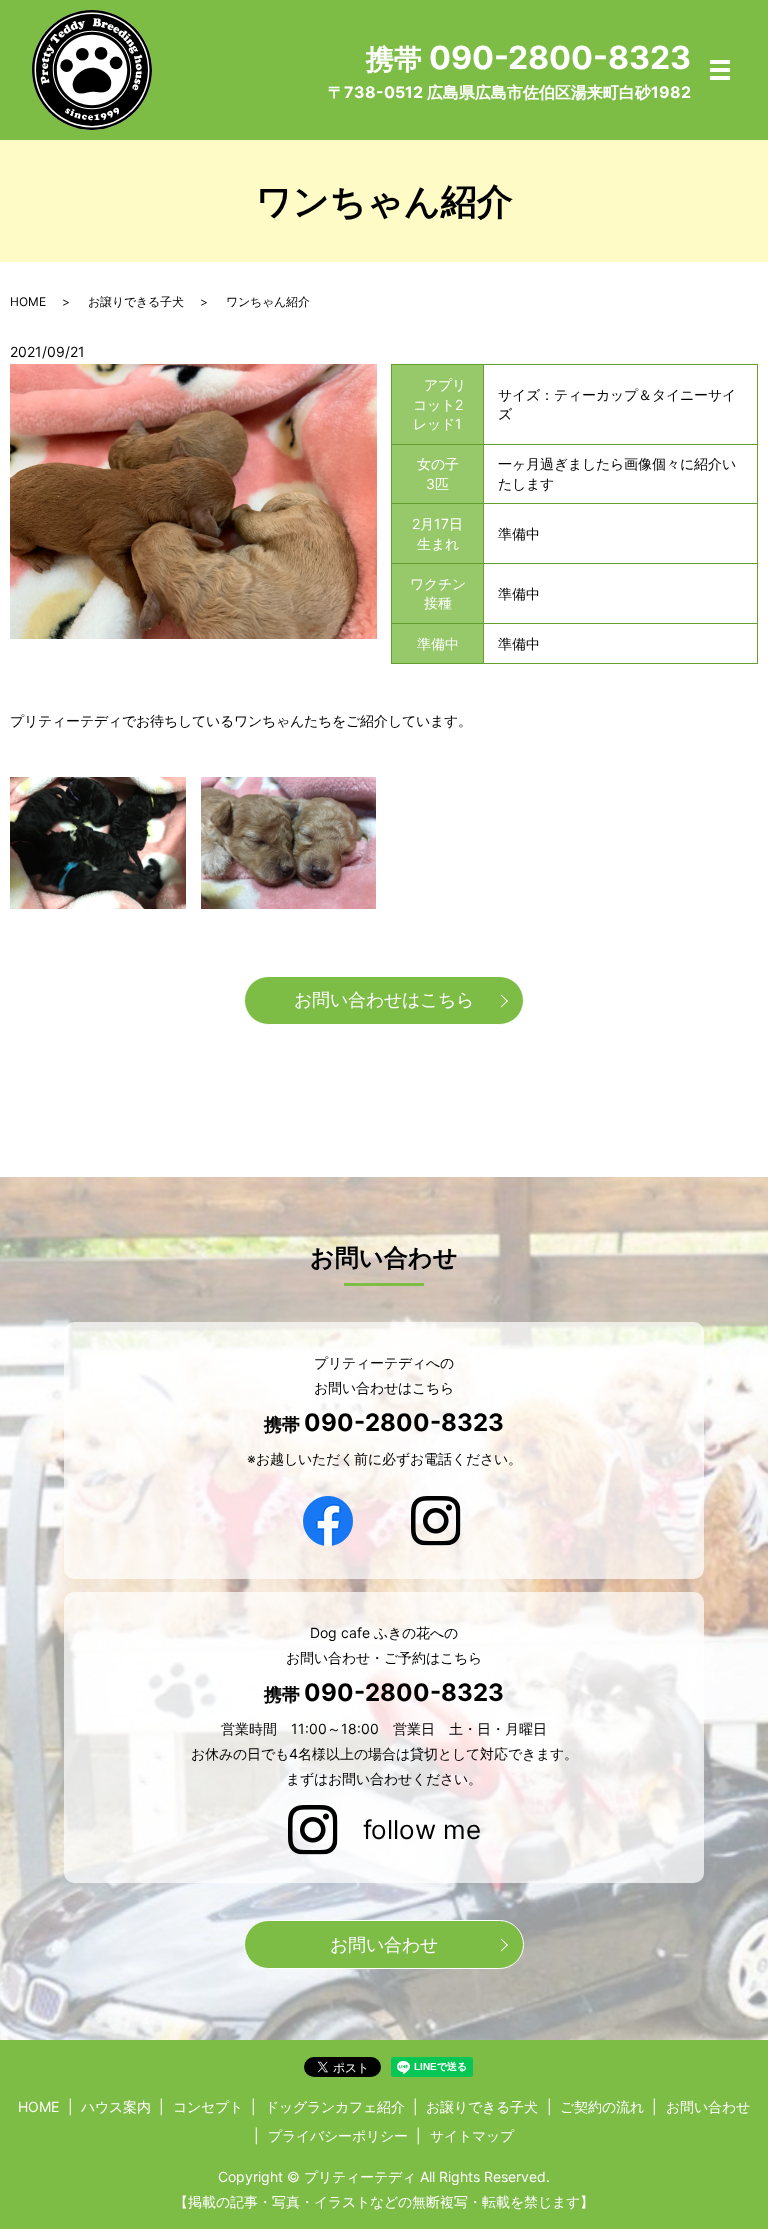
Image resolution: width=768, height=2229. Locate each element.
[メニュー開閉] (720, 70)
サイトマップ (472, 2135)
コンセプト (208, 2106)
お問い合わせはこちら (384, 999)
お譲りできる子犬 (136, 301)
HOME (28, 301)
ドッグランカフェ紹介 (335, 2106)
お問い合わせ (384, 1944)
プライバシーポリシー (338, 2135)
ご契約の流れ (602, 2106)
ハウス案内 (116, 2106)
